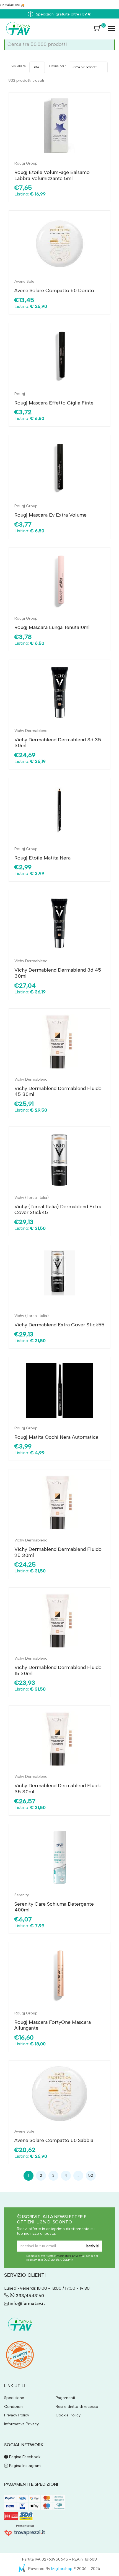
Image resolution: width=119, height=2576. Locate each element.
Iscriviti (93, 2246)
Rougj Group (26, 163)
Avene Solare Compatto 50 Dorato (54, 290)
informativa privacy (69, 2256)
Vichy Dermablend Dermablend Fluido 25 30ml (58, 1552)
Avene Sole (24, 281)
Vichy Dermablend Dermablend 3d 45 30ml (58, 973)
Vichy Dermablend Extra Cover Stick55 (59, 1325)
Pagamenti (65, 2398)
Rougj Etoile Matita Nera (42, 858)
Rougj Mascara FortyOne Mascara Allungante (53, 2025)
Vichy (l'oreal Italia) (32, 1198)
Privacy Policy (17, 2415)
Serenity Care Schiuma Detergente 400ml (54, 1907)
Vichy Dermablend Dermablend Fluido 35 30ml (58, 1789)
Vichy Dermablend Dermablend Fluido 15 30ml (58, 1670)
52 (91, 2176)
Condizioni (14, 2407)
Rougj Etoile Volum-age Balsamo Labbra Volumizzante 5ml (52, 175)
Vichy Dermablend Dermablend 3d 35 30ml (58, 743)
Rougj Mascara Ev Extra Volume (51, 515)
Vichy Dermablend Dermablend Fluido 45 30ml (58, 1091)
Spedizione (14, 2398)
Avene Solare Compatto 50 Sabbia (54, 2140)
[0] (98, 28)
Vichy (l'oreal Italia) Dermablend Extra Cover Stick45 (58, 1210)
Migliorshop (62, 2569)
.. (78, 2176)
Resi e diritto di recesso (77, 2407)
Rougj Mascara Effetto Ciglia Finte (54, 403)
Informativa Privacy (21, 2424)
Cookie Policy (68, 2415)
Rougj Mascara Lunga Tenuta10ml (52, 627)
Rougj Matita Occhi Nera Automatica (56, 1437)
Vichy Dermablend (31, 731)
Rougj (20, 394)
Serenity (22, 1895)
